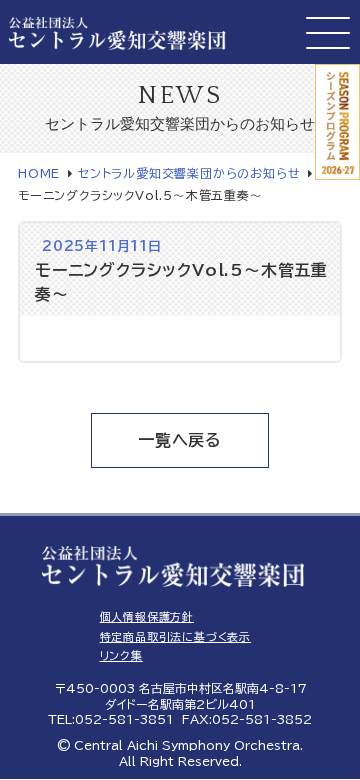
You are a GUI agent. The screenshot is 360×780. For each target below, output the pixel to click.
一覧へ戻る (180, 440)
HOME (39, 173)
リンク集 (121, 655)
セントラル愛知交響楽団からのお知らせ (189, 173)
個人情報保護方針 (147, 616)
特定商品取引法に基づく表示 (175, 636)
